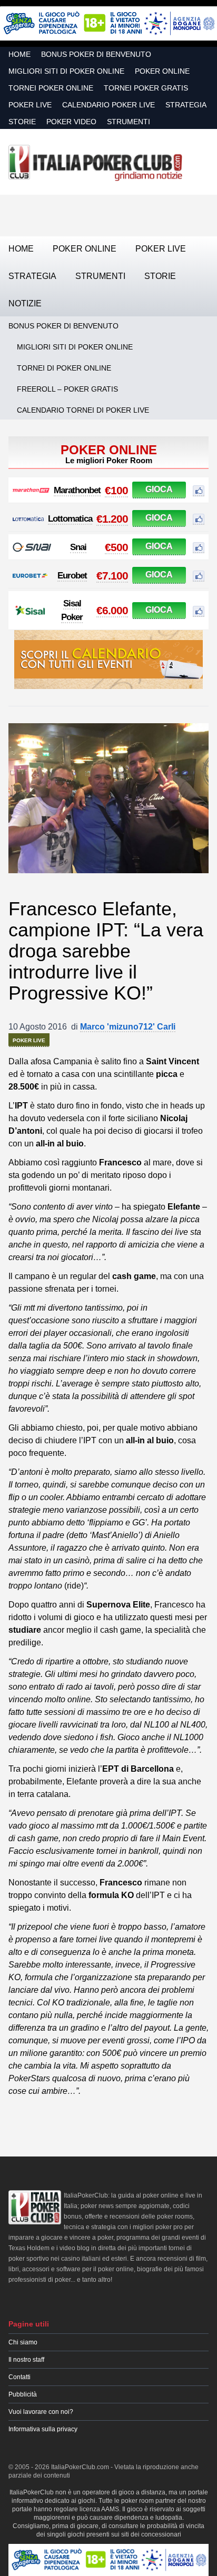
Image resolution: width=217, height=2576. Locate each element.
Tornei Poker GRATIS (146, 88)
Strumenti (129, 122)
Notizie (25, 303)
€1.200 (112, 519)
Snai (78, 547)
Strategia (186, 105)
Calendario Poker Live (108, 105)
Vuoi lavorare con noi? (41, 2412)
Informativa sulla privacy (43, 2429)
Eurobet (72, 576)
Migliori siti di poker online (66, 71)
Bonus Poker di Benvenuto (96, 54)
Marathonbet (77, 490)
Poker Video (71, 122)
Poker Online (162, 71)
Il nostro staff (26, 2360)
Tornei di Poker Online (64, 368)
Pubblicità (23, 2394)
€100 (116, 490)
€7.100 (112, 576)
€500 (116, 547)
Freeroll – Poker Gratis (67, 389)
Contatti (19, 2377)
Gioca (159, 489)
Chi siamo (23, 2342)
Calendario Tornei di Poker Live (83, 410)
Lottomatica (70, 519)
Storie (22, 122)
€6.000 (112, 610)
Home (19, 54)
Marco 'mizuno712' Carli (128, 1027)
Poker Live (30, 105)
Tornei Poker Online (51, 88)
